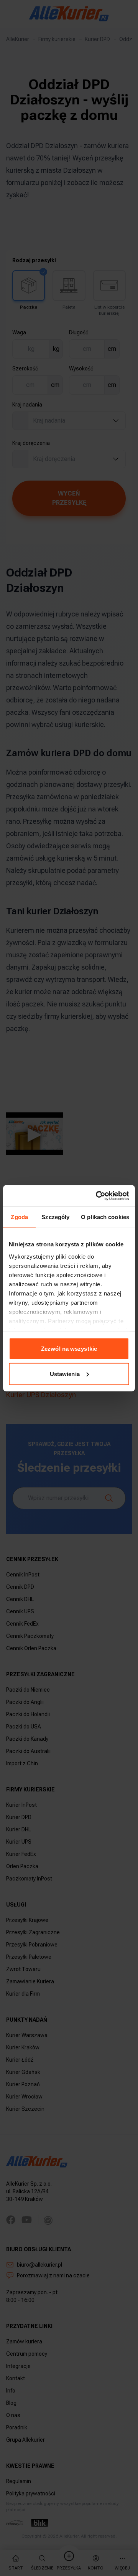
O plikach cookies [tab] (105, 1217)
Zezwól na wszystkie (69, 1349)
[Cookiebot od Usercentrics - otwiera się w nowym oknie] (97, 1196)
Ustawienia (65, 1374)
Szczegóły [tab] (55, 1217)
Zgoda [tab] (19, 1217)
